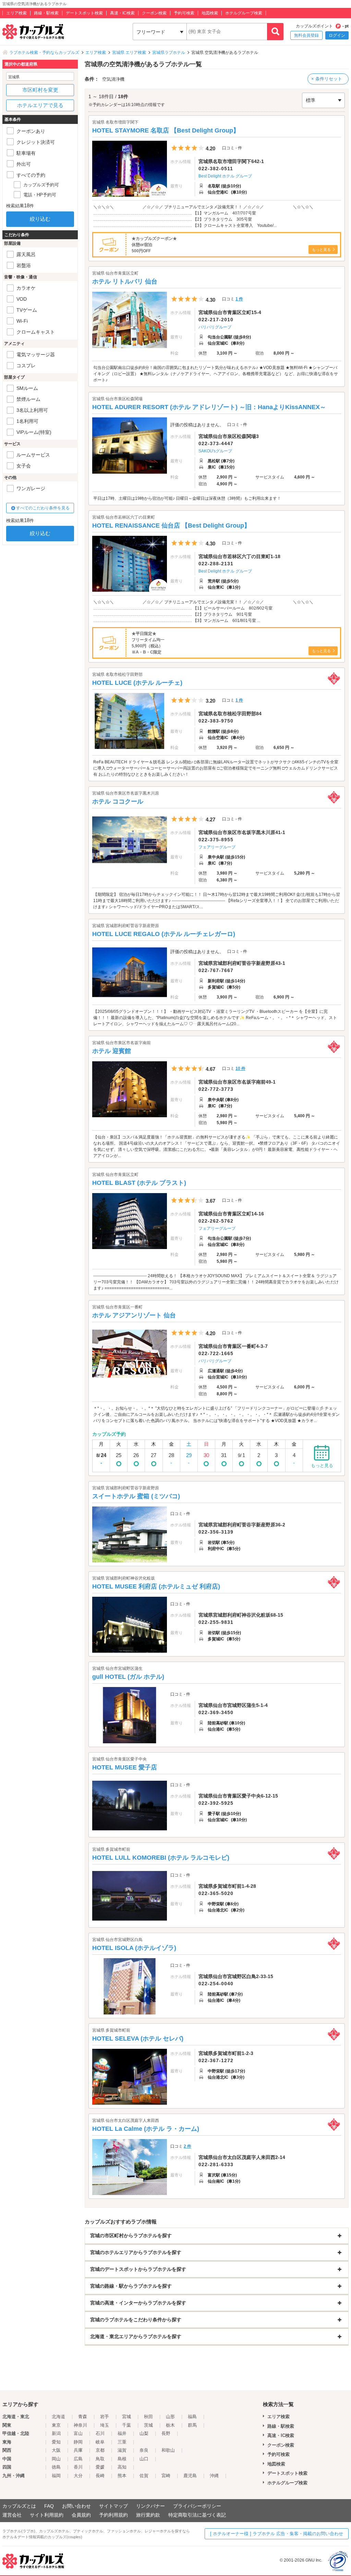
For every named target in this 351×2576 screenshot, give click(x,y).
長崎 (100, 2476)
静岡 (78, 2442)
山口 (144, 2459)
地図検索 (210, 13)
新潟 (56, 2433)
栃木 (170, 2425)
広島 (78, 2459)
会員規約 (81, 2515)
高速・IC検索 (122, 13)
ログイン (337, 35)
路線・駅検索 (46, 13)
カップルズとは (19, 2506)
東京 (56, 2425)
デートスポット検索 (84, 13)
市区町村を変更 (40, 90)
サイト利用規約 (47, 2515)
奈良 (144, 2450)
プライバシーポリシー (197, 2506)
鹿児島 (190, 2476)
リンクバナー (150, 2506)
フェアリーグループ (217, 847)
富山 (78, 2433)
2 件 (187, 2146)
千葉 (126, 2425)
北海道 (58, 2417)
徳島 (56, 2467)
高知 (122, 2467)
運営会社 (12, 2515)
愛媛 (100, 2467)
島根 (122, 2459)
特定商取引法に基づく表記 (197, 2515)
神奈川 (80, 2425)
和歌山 (168, 2450)
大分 (78, 2476)
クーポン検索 (154, 13)
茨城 (148, 2425)
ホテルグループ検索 (244, 13)
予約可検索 (184, 13)
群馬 (192, 2425)
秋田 (148, 2417)
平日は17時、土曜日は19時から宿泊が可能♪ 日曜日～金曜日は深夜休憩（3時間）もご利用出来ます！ (187, 498)
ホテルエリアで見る (40, 105)
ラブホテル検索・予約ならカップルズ (44, 53)
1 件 (239, 299)
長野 (166, 2433)
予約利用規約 (113, 2515)
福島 (192, 2417)
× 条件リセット (327, 79)
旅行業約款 (148, 2515)
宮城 (126, 2417)
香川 (78, 2467)
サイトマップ (113, 2506)
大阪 (56, 2450)
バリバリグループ (215, 327)
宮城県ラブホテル (169, 53)
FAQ (49, 2506)
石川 (100, 2433)
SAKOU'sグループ (215, 451)
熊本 (122, 2476)
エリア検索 (16, 13)
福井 (122, 2433)
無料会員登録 (306, 35)
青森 (83, 2417)
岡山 (56, 2459)
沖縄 (214, 2476)
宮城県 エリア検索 (129, 53)
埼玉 (105, 2425)
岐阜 (100, 2442)
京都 (100, 2450)
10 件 (240, 1068)
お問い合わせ (76, 2506)
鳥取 (100, 2459)
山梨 (144, 2433)
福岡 (56, 2476)
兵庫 (78, 2450)
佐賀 (144, 2476)
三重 (122, 2442)
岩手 (105, 2417)
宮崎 (166, 2476)
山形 (170, 2417)
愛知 (56, 2442)
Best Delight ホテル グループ (225, 176)
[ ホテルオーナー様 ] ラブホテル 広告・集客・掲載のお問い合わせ (277, 2534)
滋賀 (122, 2450)
